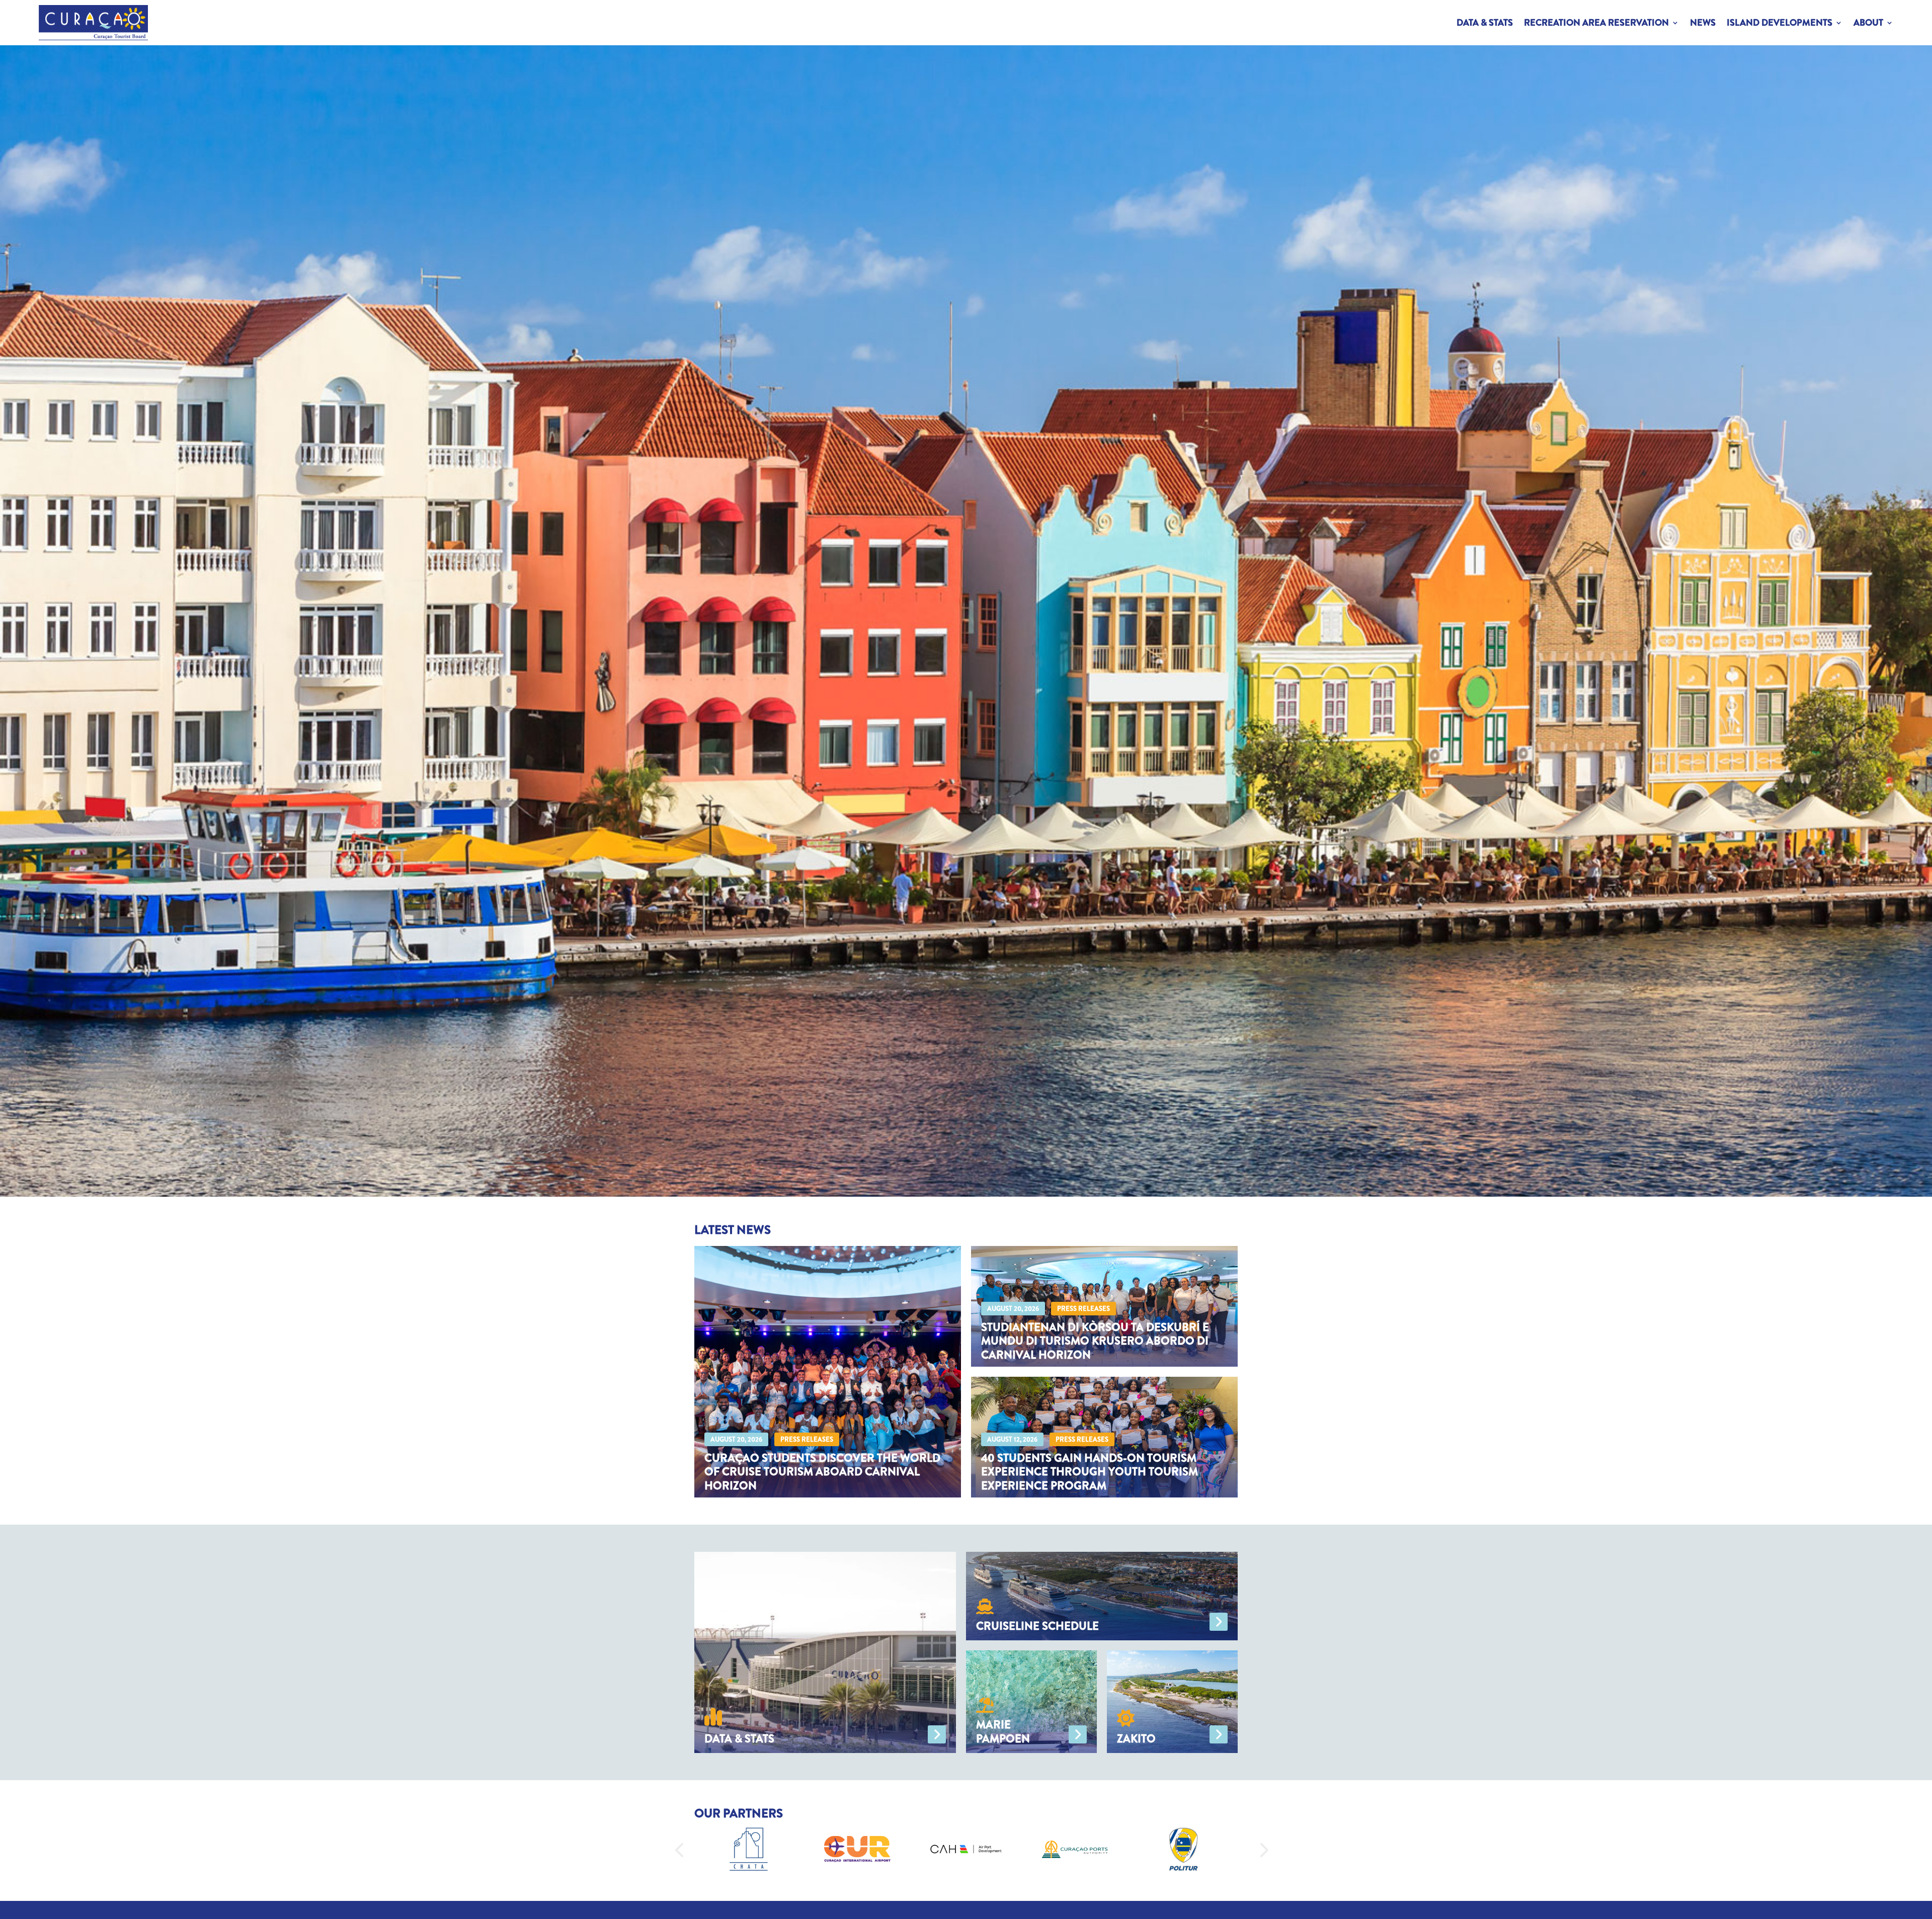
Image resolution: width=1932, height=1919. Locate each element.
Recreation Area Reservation (1596, 23)
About (1868, 23)
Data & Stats (1485, 23)
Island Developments (1780, 23)
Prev (674, 1849)
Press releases (807, 1439)
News (1703, 23)
